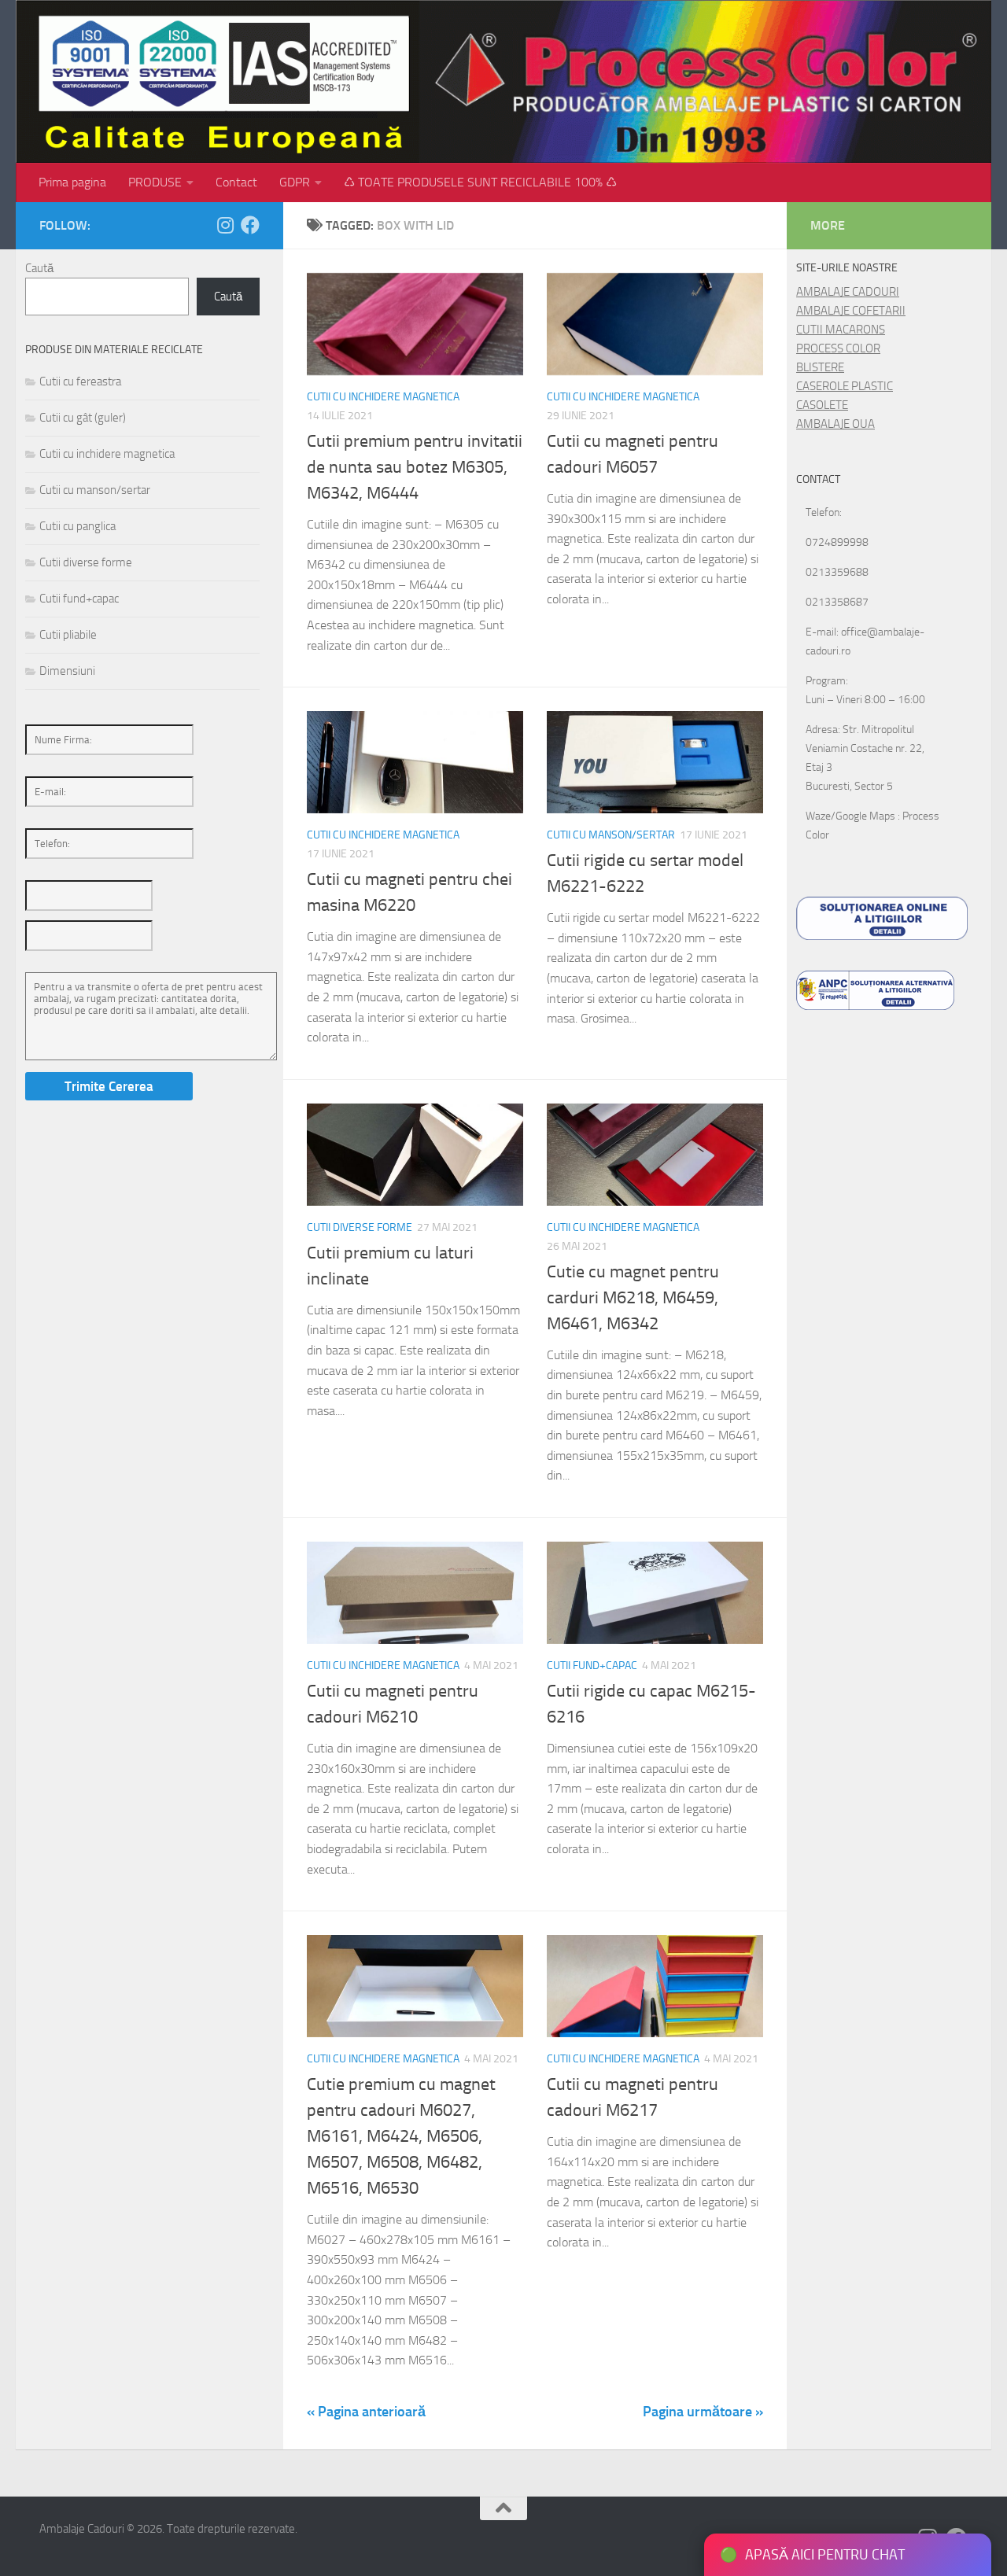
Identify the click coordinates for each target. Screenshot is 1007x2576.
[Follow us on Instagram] (225, 225)
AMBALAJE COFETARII (851, 311)
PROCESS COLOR (838, 348)
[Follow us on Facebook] (250, 225)
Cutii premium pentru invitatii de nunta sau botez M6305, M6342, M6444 (415, 467)
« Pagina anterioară (366, 2412)
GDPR (295, 182)
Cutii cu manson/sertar (611, 835)
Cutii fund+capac (592, 1666)
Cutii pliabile (68, 635)
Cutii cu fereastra (80, 381)
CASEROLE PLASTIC (845, 386)
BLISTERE (820, 367)
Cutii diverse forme (360, 1227)
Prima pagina (72, 182)
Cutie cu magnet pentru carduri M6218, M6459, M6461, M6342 (633, 1298)
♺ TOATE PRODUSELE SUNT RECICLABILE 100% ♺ (480, 182)
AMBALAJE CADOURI (848, 292)
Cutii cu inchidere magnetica (383, 397)
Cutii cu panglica (77, 526)
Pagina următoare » (703, 2412)
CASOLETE (822, 405)
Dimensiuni (67, 671)
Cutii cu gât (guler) (83, 418)
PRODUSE (155, 182)
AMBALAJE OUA (835, 424)
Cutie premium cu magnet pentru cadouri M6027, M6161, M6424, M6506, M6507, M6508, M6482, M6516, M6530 (401, 2136)
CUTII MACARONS (841, 330)
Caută (39, 268)
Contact (236, 182)
